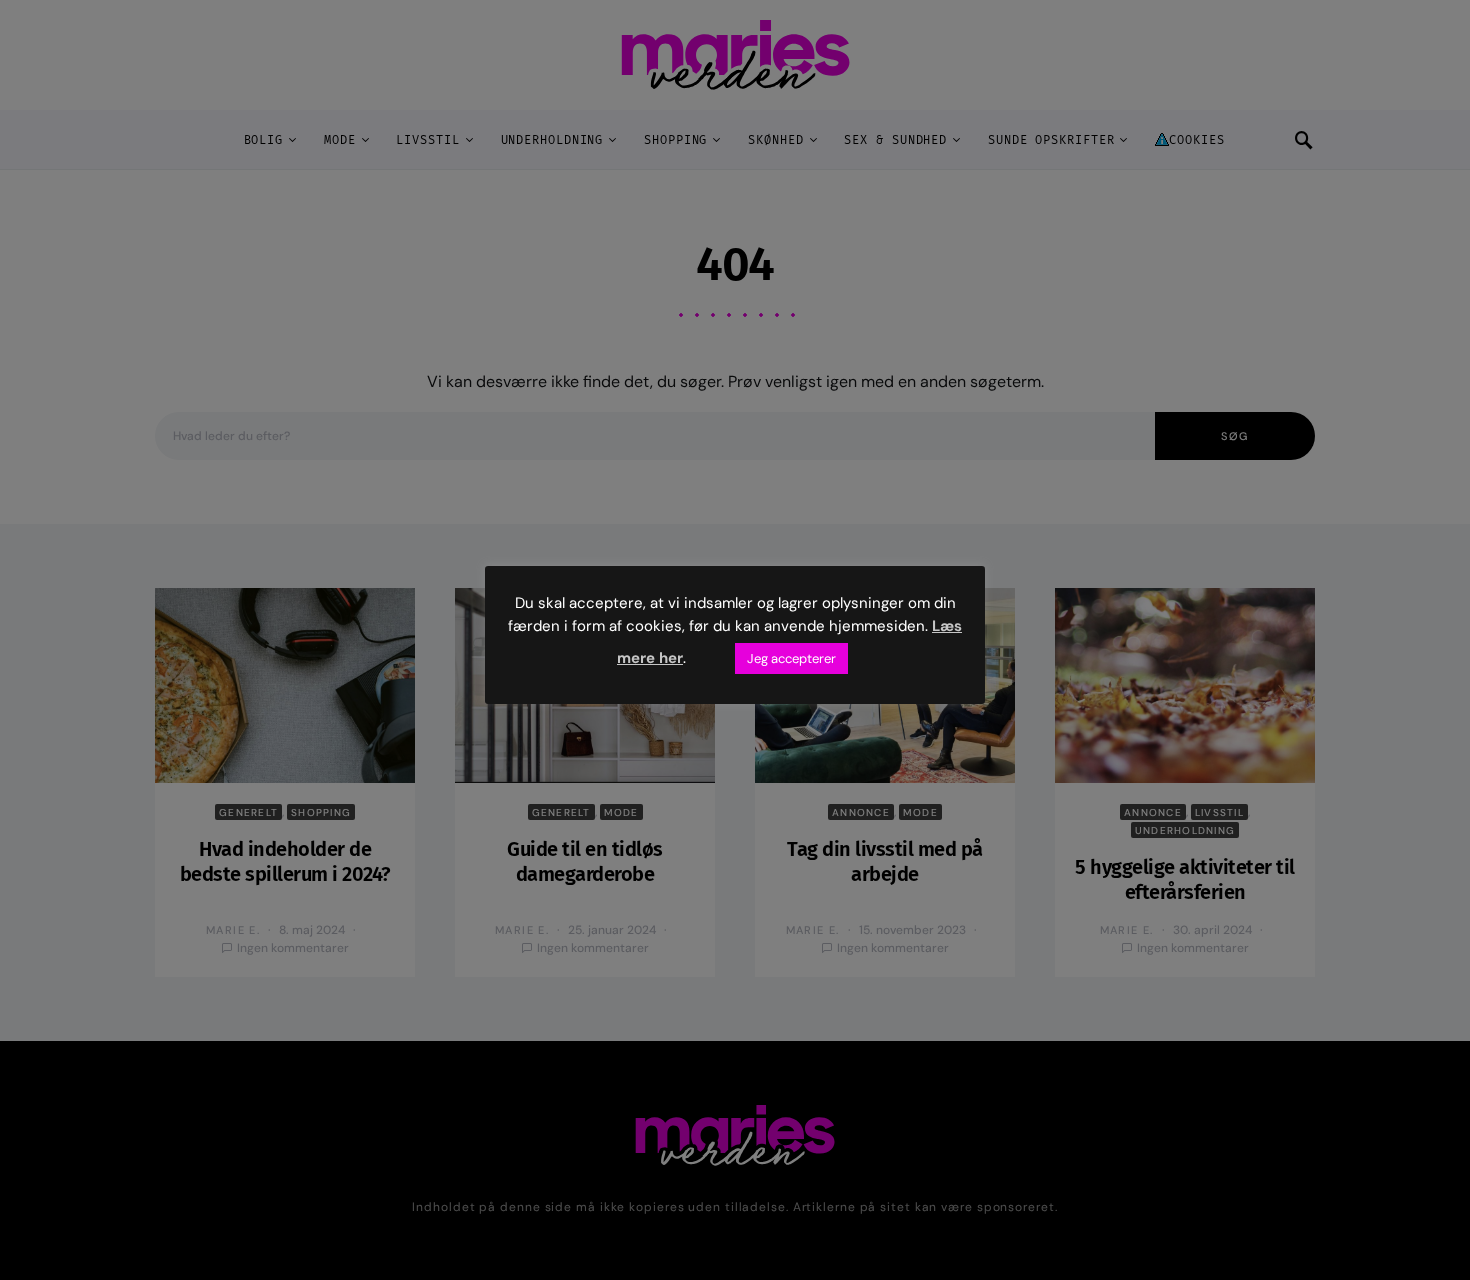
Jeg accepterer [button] (791, 658)
